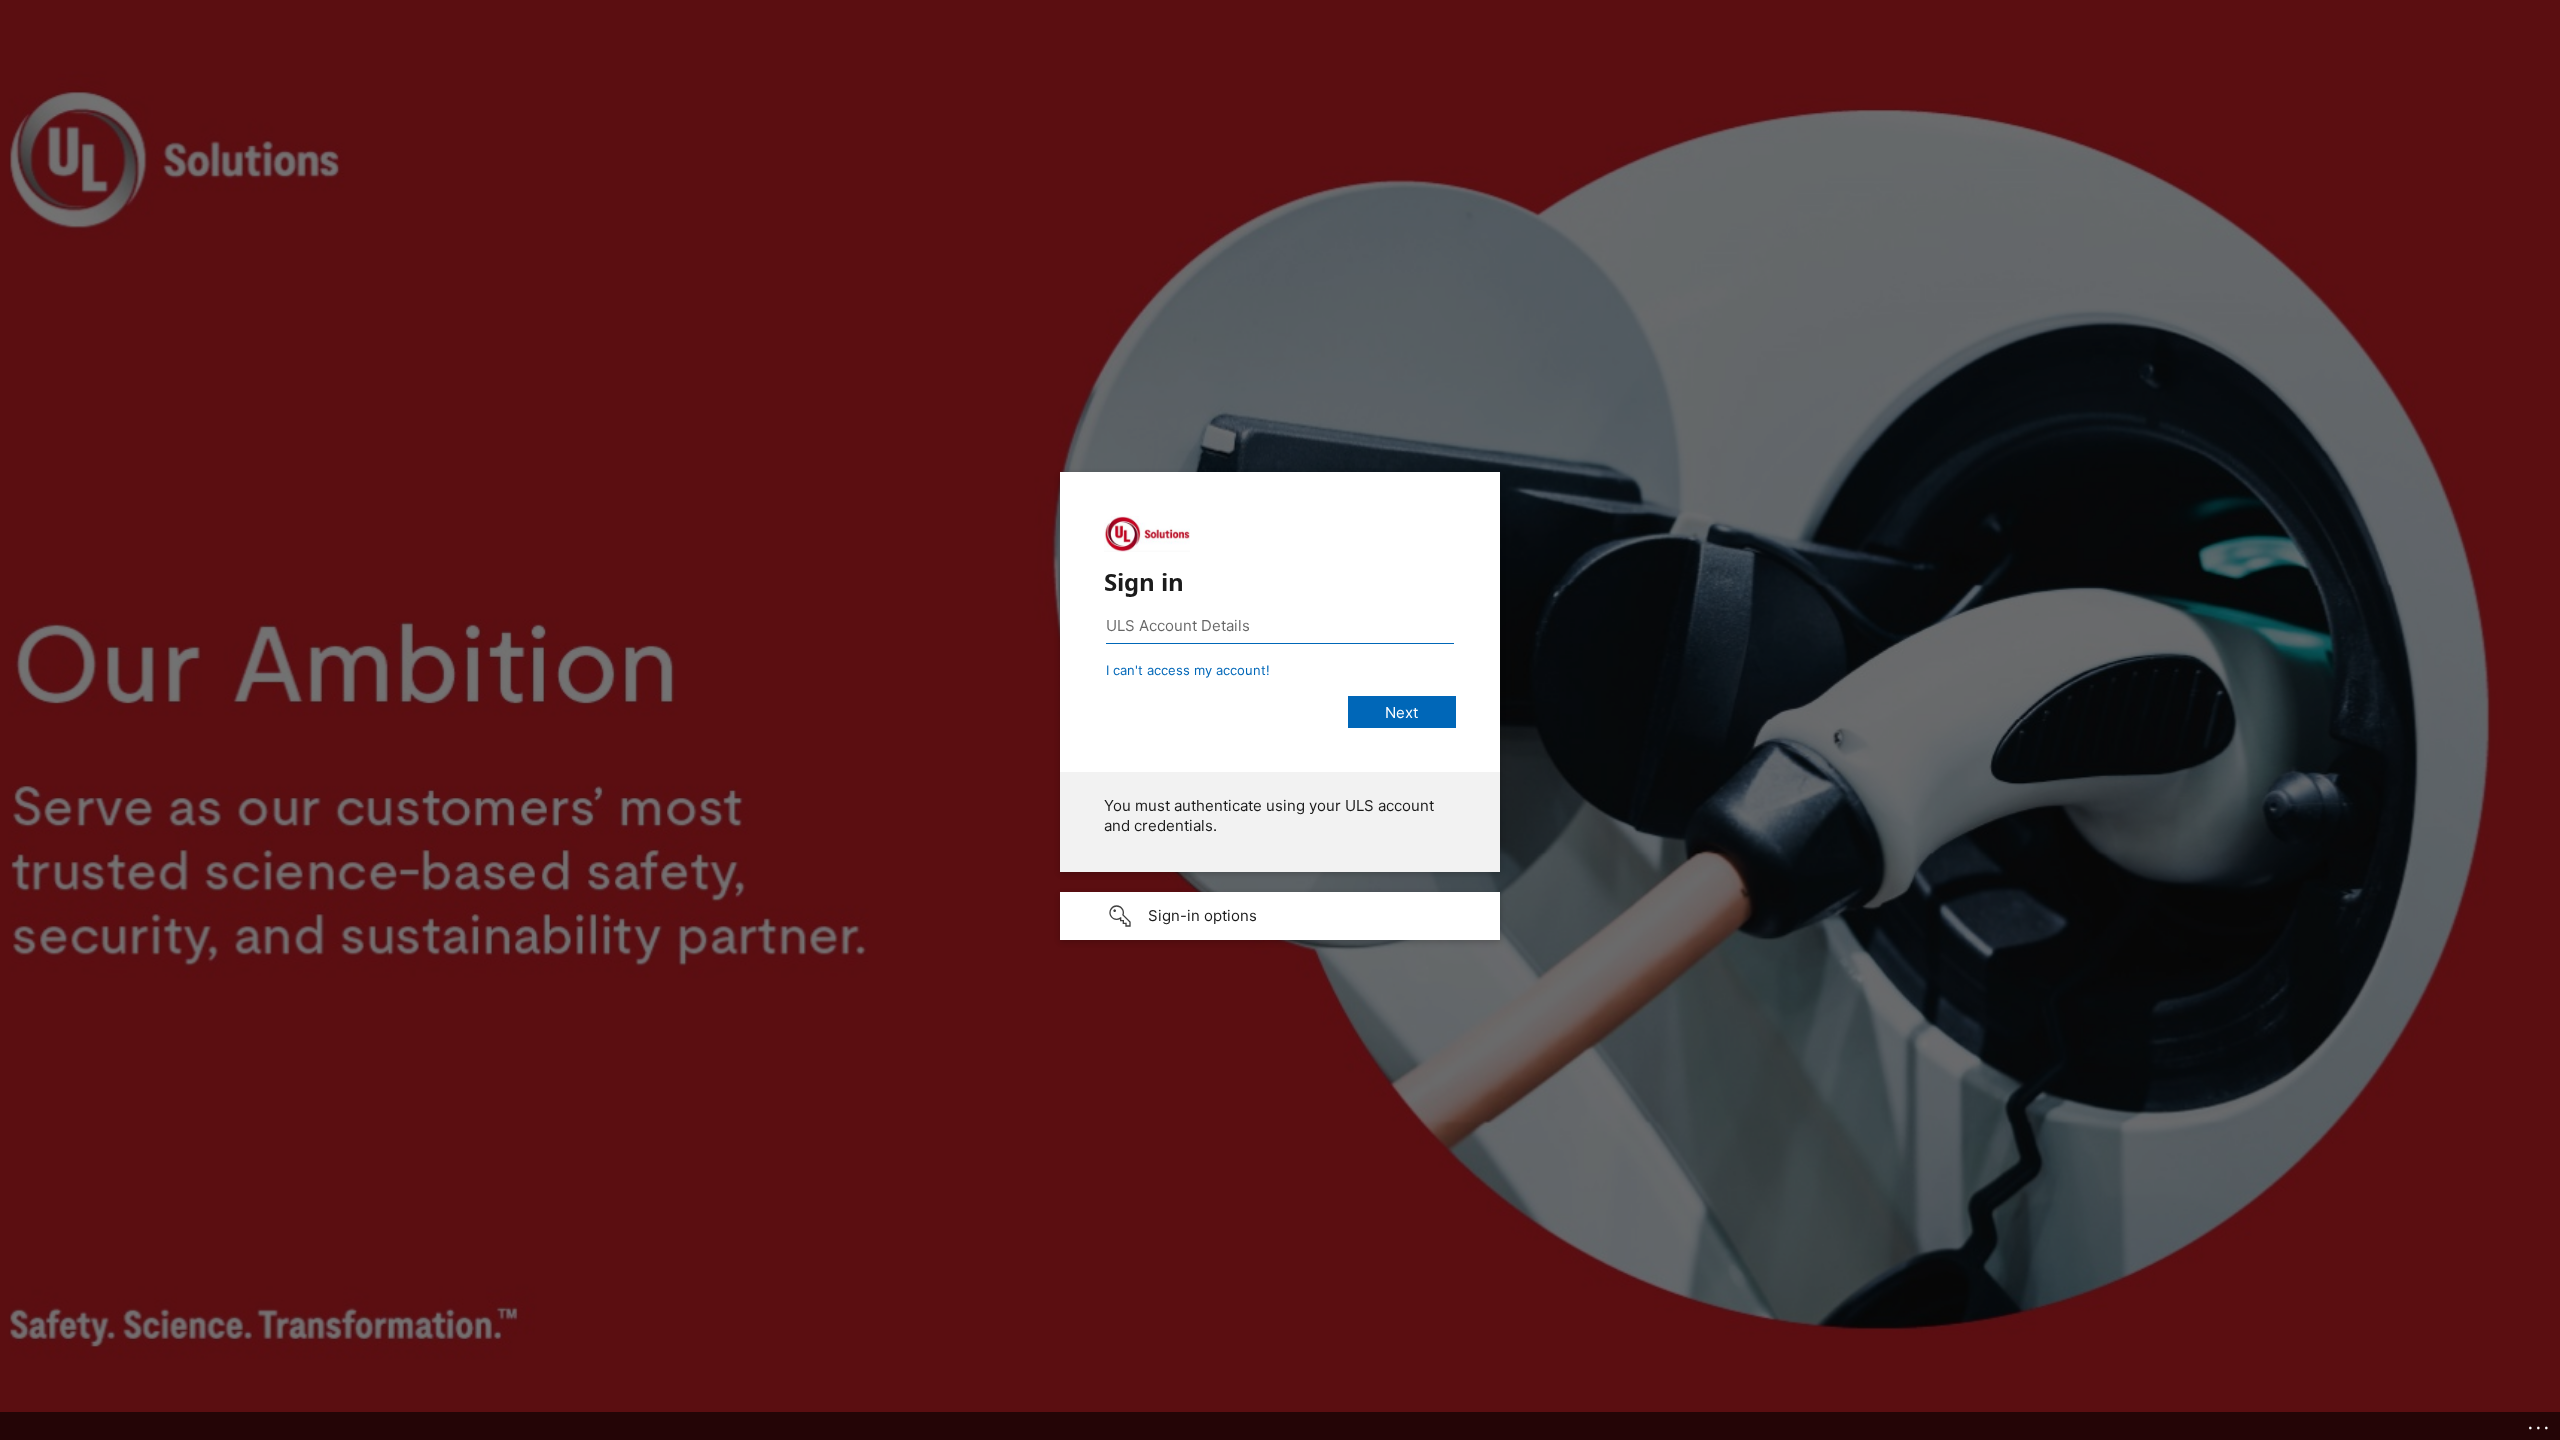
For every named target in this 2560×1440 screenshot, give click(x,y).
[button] (1280, 916)
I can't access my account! (1188, 670)
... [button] (2540, 1423)
